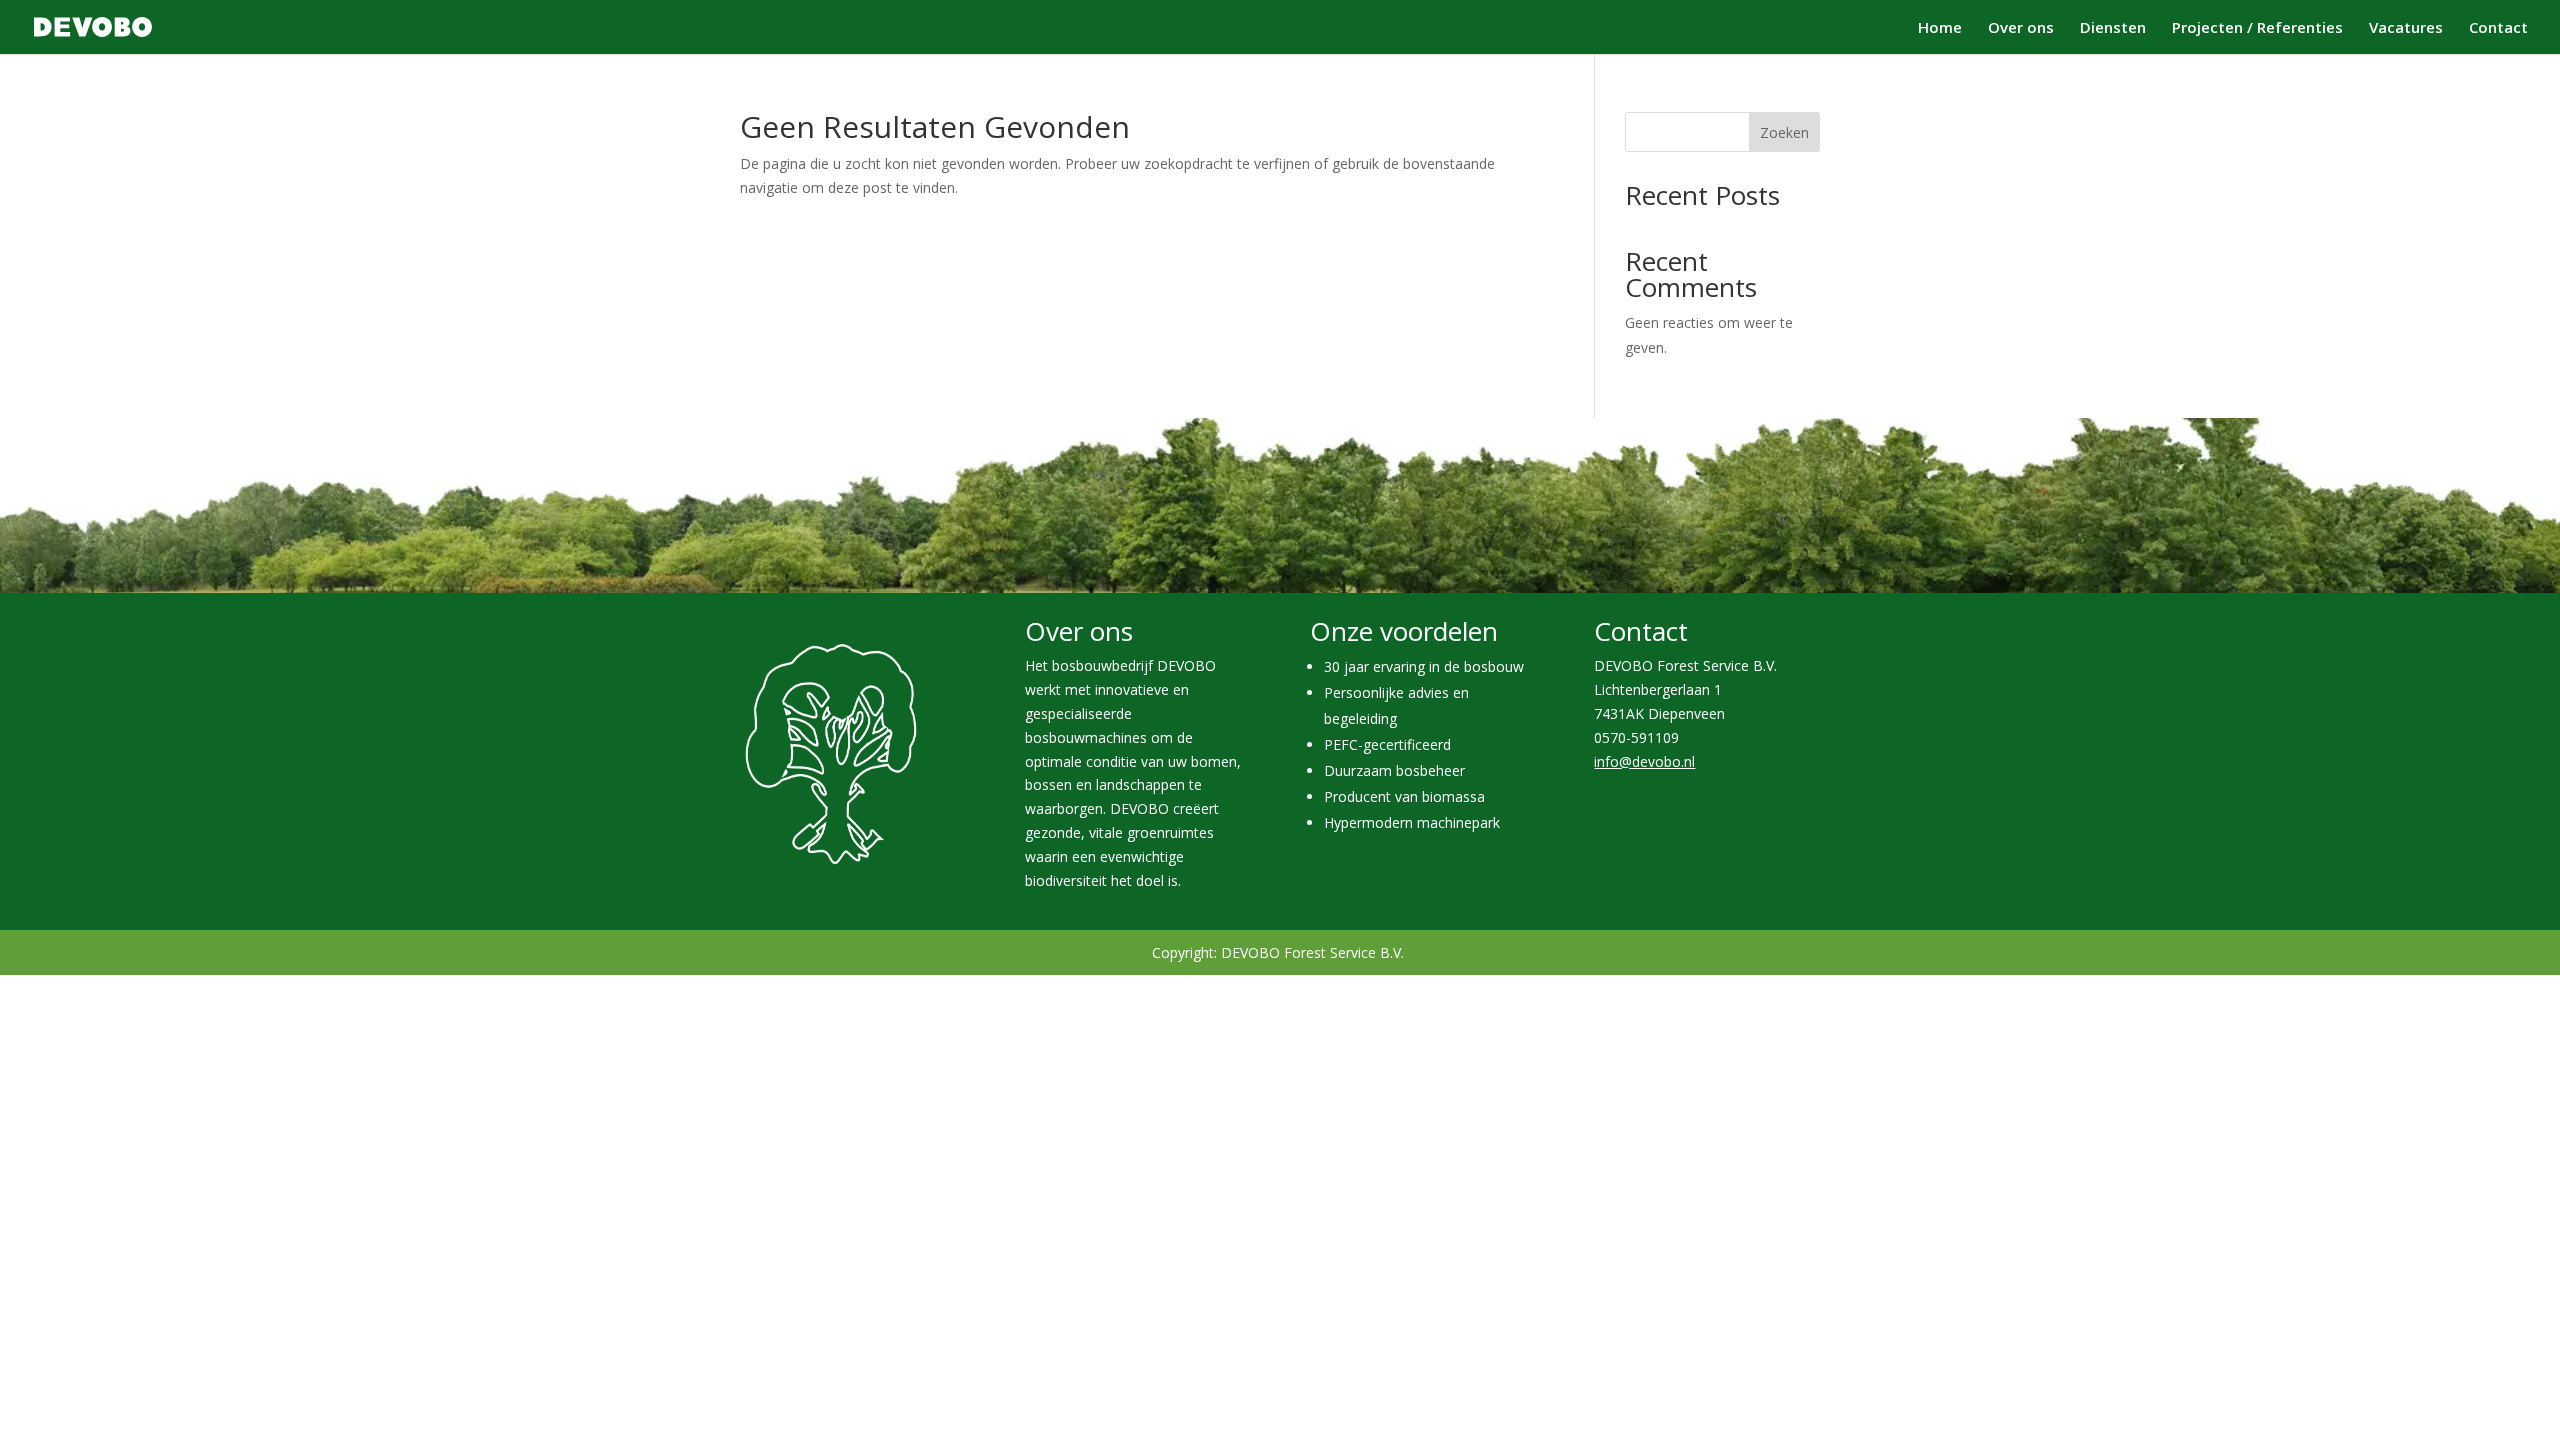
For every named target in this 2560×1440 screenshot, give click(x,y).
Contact (2498, 28)
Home (1940, 28)
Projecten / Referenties (2257, 28)
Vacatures (2406, 28)
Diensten (2113, 28)
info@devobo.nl (1644, 761)
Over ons (2021, 28)
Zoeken (1784, 132)
